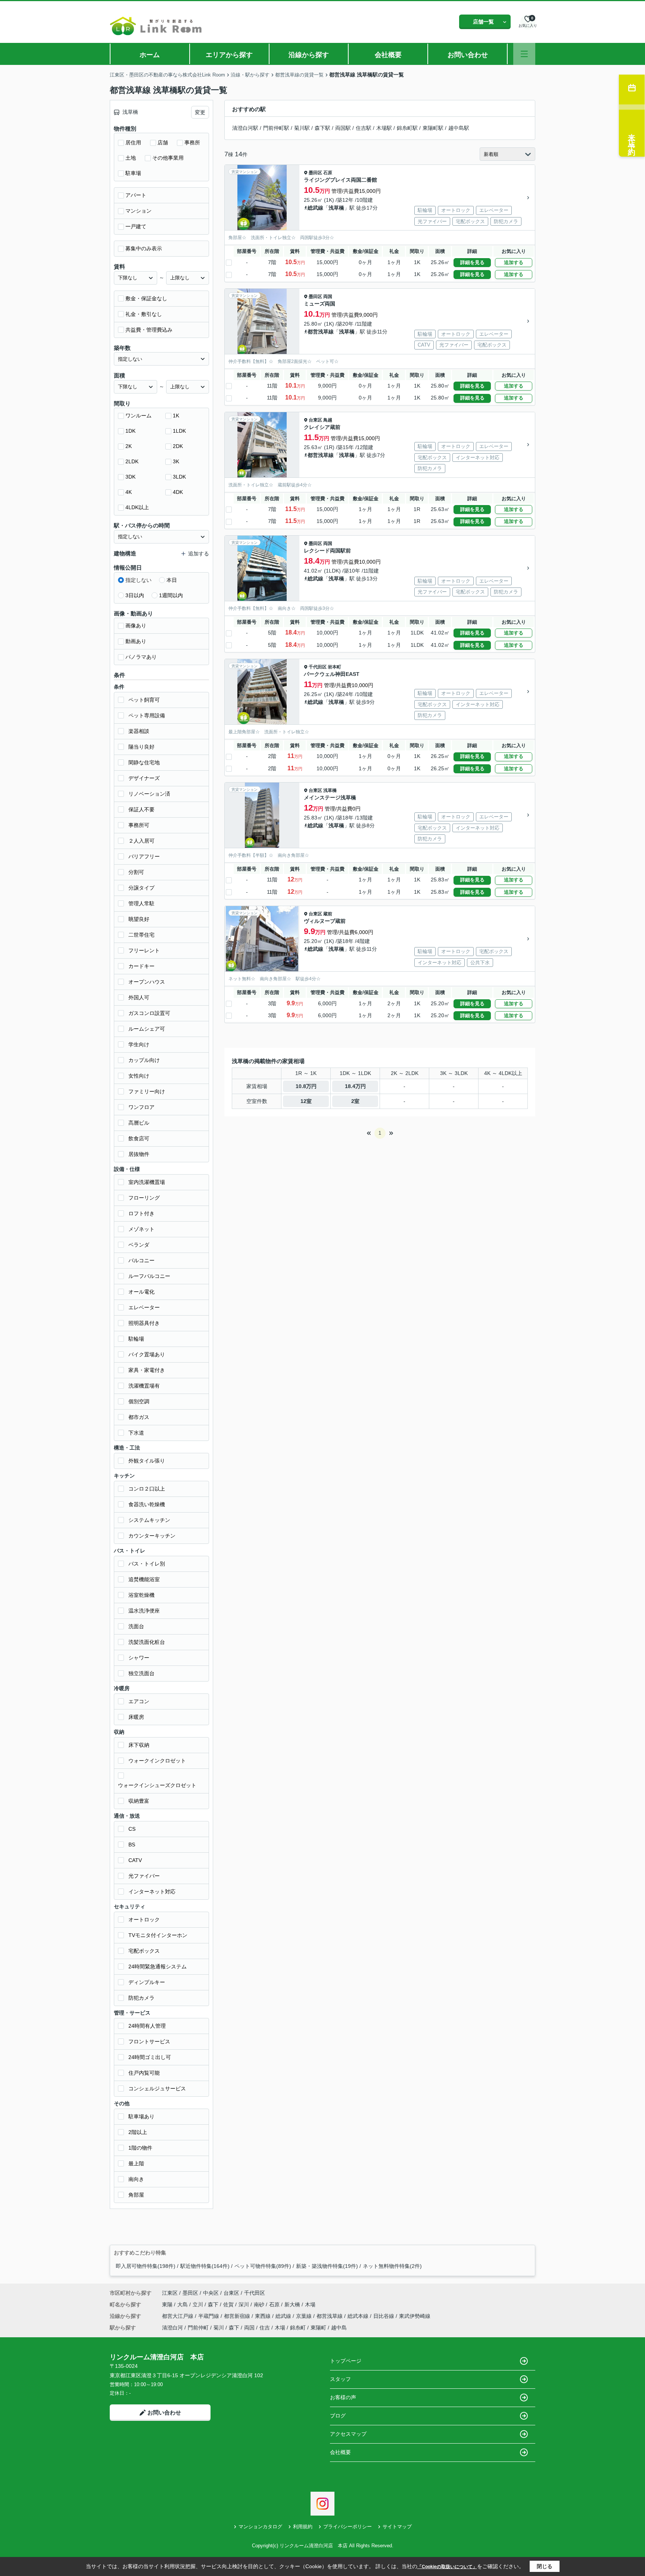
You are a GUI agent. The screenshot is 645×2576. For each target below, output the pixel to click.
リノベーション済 (149, 794)
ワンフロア (141, 1107)
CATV (135, 1860)
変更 (200, 112)
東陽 (168, 2304)
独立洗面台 (141, 1673)
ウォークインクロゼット (157, 1761)
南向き (136, 2179)
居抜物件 (139, 1154)
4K (129, 492)
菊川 (219, 2328)
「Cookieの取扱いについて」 (447, 2567)
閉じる (545, 2566)
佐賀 (229, 2304)
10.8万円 (306, 1086)
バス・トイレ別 (147, 1564)
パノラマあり (141, 657)
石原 (328, 173)
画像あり (136, 626)
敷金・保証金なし (146, 298)
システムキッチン (149, 1520)
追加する (514, 262)
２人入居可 (141, 841)
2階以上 (138, 2132)
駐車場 (133, 173)
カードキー (141, 966)
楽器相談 (139, 731)
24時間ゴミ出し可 (150, 2057)
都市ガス (139, 1417)
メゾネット (141, 1229)
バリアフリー (144, 856)
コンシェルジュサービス (157, 2088)
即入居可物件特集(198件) (146, 2266)
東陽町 (318, 2328)
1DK (130, 431)
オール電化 (141, 1292)
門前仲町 (198, 2328)
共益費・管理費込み (149, 330)
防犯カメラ (141, 1998)
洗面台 (136, 1626)
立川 (199, 2304)
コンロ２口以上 (147, 1489)
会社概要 (388, 55)
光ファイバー (144, 1876)
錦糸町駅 (407, 128)
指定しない (138, 580)
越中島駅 (459, 128)
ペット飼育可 (144, 700)
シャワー (139, 1658)
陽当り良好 (141, 747)
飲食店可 (139, 1138)
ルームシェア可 (147, 1029)
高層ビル (139, 1123)
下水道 (136, 1433)
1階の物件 (140, 2148)
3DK (130, 477)
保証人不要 (141, 809)
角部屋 (136, 2195)
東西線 (264, 2316)
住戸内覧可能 (144, 2073)
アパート (136, 195)
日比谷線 (384, 2316)
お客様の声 (343, 2397)
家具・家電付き (147, 1370)
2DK (178, 446)
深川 (244, 2304)
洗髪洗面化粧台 (147, 1642)
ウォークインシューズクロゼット (157, 1785)
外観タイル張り (147, 1461)
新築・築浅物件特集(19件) (327, 2266)
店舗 (163, 142)
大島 (183, 2304)
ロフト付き (141, 1213)
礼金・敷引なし (144, 314)
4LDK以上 (137, 507)
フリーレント (144, 950)
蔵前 (328, 914)
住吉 (265, 2328)
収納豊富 (139, 1801)
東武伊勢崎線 (415, 2316)
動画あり (136, 641)
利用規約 (303, 2527)
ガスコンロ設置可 (149, 1013)
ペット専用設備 (147, 715)
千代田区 (318, 667)
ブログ (338, 2416)
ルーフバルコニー (149, 1276)
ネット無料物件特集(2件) (392, 2266)
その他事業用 (168, 158)
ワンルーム (138, 416)
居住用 (133, 142)
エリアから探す (229, 55)
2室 (355, 1101)
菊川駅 (302, 128)
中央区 (211, 2293)
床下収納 (139, 1745)
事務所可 (139, 825)
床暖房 (136, 1717)
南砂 (260, 2304)
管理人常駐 (141, 903)
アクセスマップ (348, 2434)
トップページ (346, 2361)
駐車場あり (141, 2116)
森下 (214, 2304)
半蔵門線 (209, 2316)
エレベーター (144, 1307)
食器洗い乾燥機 (147, 1504)
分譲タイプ (141, 888)
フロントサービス (149, 2041)
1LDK (179, 431)
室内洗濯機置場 (147, 1182)
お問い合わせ (468, 55)
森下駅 (322, 128)
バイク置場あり (147, 1354)
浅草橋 (336, 208)
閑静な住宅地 (144, 762)
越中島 (339, 2328)
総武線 (315, 208)
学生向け (139, 1044)
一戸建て (136, 226)
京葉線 (305, 2316)
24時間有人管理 (147, 2026)
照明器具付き (144, 1323)
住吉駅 (364, 128)
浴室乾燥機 (141, 1595)
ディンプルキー (147, 1982)
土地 (131, 158)
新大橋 (293, 2304)
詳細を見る (472, 262)
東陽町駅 (433, 128)
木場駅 (384, 128)
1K (176, 416)
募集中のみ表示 (144, 248)
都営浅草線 (321, 332)
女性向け (139, 1076)
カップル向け (144, 1060)
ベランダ (139, 1245)
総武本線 (359, 2316)
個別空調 (139, 1401)
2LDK (132, 461)
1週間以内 (171, 595)
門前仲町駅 (276, 128)
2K (129, 446)
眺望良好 (139, 919)
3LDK (179, 477)
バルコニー (141, 1260)
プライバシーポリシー (348, 2527)
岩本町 (334, 667)
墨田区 (315, 173)
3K (176, 461)
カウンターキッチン (152, 1536)
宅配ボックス (144, 1951)
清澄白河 (172, 2328)
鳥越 (328, 420)
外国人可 (139, 997)
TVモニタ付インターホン (158, 1935)
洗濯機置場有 (144, 1386)
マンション (138, 211)
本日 (172, 580)
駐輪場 (136, 1339)
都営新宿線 (238, 2316)
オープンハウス (147, 982)
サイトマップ (397, 2527)
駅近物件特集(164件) (205, 2266)
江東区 (170, 2293)
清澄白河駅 (245, 128)
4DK (178, 492)
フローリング (144, 1198)
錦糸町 (298, 2328)
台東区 (315, 420)
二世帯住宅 (141, 935)
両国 (328, 297)
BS (132, 1845)
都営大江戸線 (178, 2316)
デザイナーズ (144, 778)
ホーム (150, 55)
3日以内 (135, 595)
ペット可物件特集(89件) (263, 2266)
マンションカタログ (260, 2527)
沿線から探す (309, 55)
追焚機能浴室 (144, 1579)
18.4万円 (355, 1086)
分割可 (136, 872)
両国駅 (343, 128)
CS (132, 1829)
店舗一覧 (483, 22)
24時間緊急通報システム (158, 1967)
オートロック (144, 1920)
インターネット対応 (152, 1892)
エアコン (139, 1701)
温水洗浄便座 (144, 1611)
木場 (310, 2304)
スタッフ (340, 2379)
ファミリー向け (147, 1091)
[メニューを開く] (524, 54)
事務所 (192, 142)
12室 (306, 1101)
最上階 (136, 2163)
